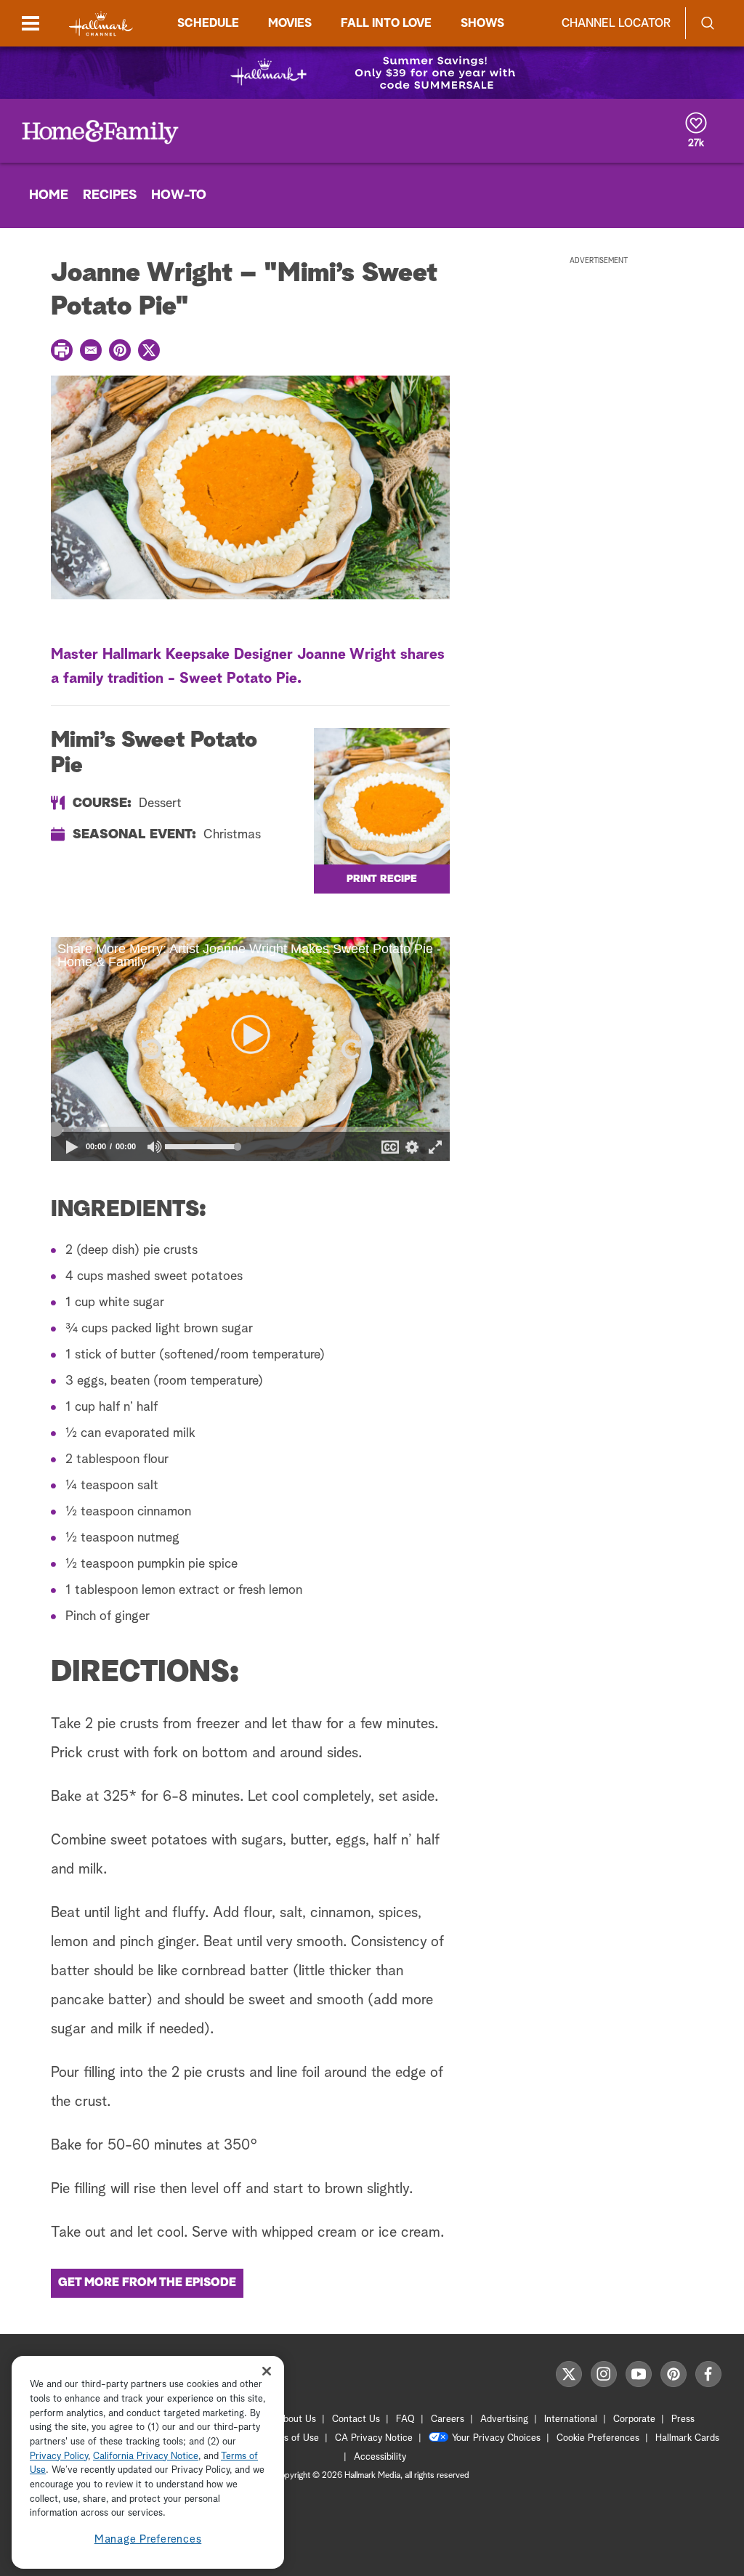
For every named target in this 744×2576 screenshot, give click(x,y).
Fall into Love (386, 23)
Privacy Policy (59, 2456)
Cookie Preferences (598, 2438)
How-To (179, 195)
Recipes (110, 195)
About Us (296, 2419)
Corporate (634, 2419)
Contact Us (356, 2419)
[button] (150, 1049)
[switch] (155, 1147)
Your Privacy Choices (496, 2438)
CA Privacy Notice (374, 2438)
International (571, 2419)
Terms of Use (291, 2438)
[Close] (267, 2371)
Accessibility (380, 2457)
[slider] (250, 1130)
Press (683, 2419)
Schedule (208, 23)
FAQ (405, 2419)
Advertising (504, 2419)
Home (49, 195)
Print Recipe (382, 879)
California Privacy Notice (146, 2456)
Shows (482, 23)
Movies (290, 23)
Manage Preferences (148, 2539)
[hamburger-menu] (31, 23)
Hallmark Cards (687, 2438)
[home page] (101, 24)
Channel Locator (616, 23)
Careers (448, 2419)
